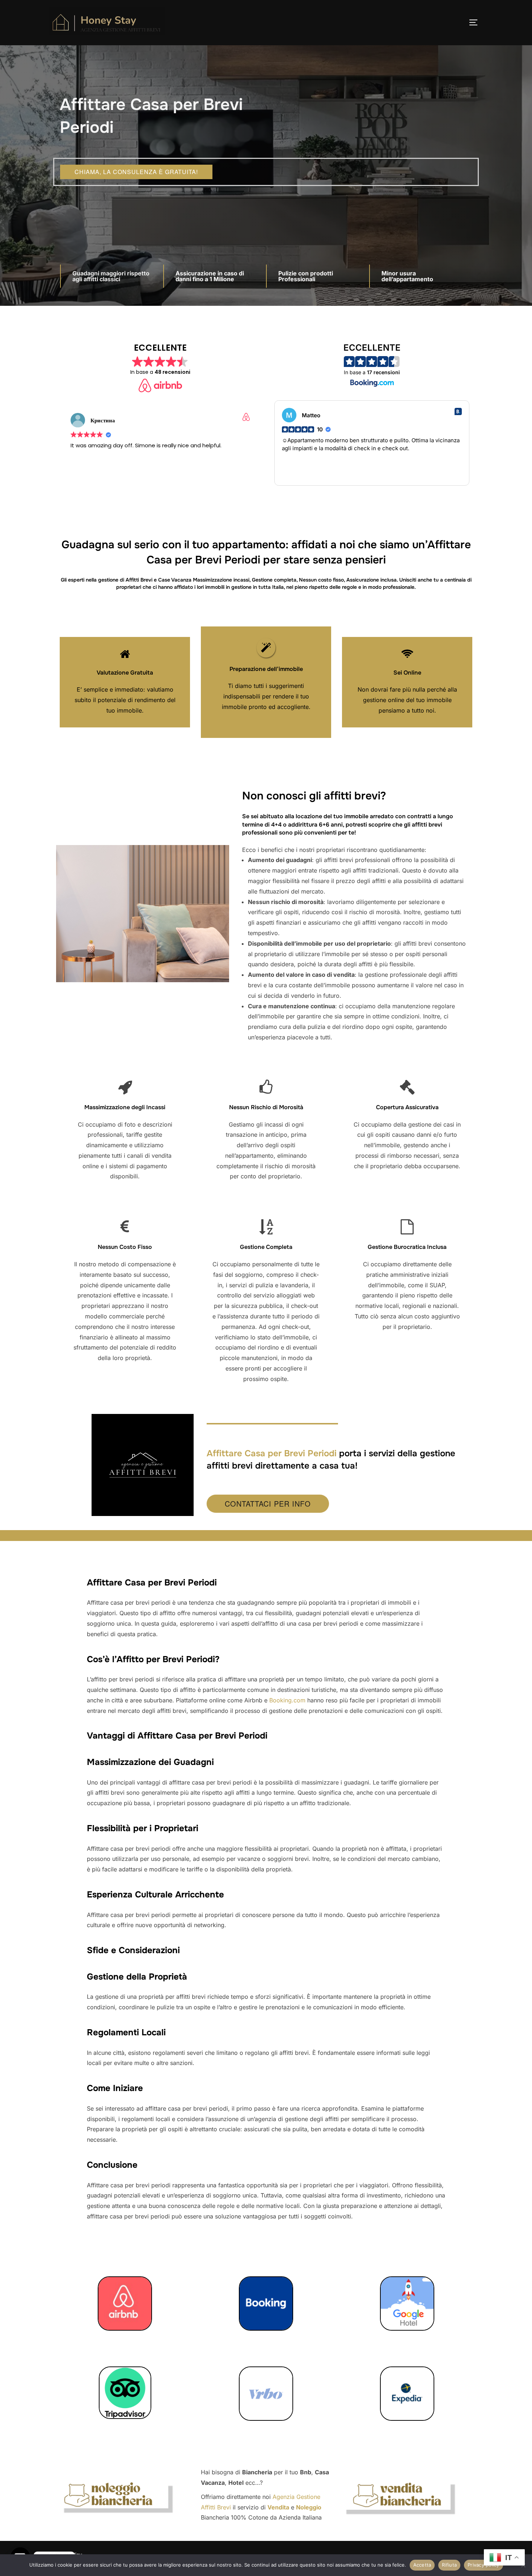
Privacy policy (484, 2565)
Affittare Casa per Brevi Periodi (272, 1453)
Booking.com (287, 1700)
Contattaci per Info (268, 1504)
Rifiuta (449, 2565)
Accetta (422, 2565)
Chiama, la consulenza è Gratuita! (136, 172)
